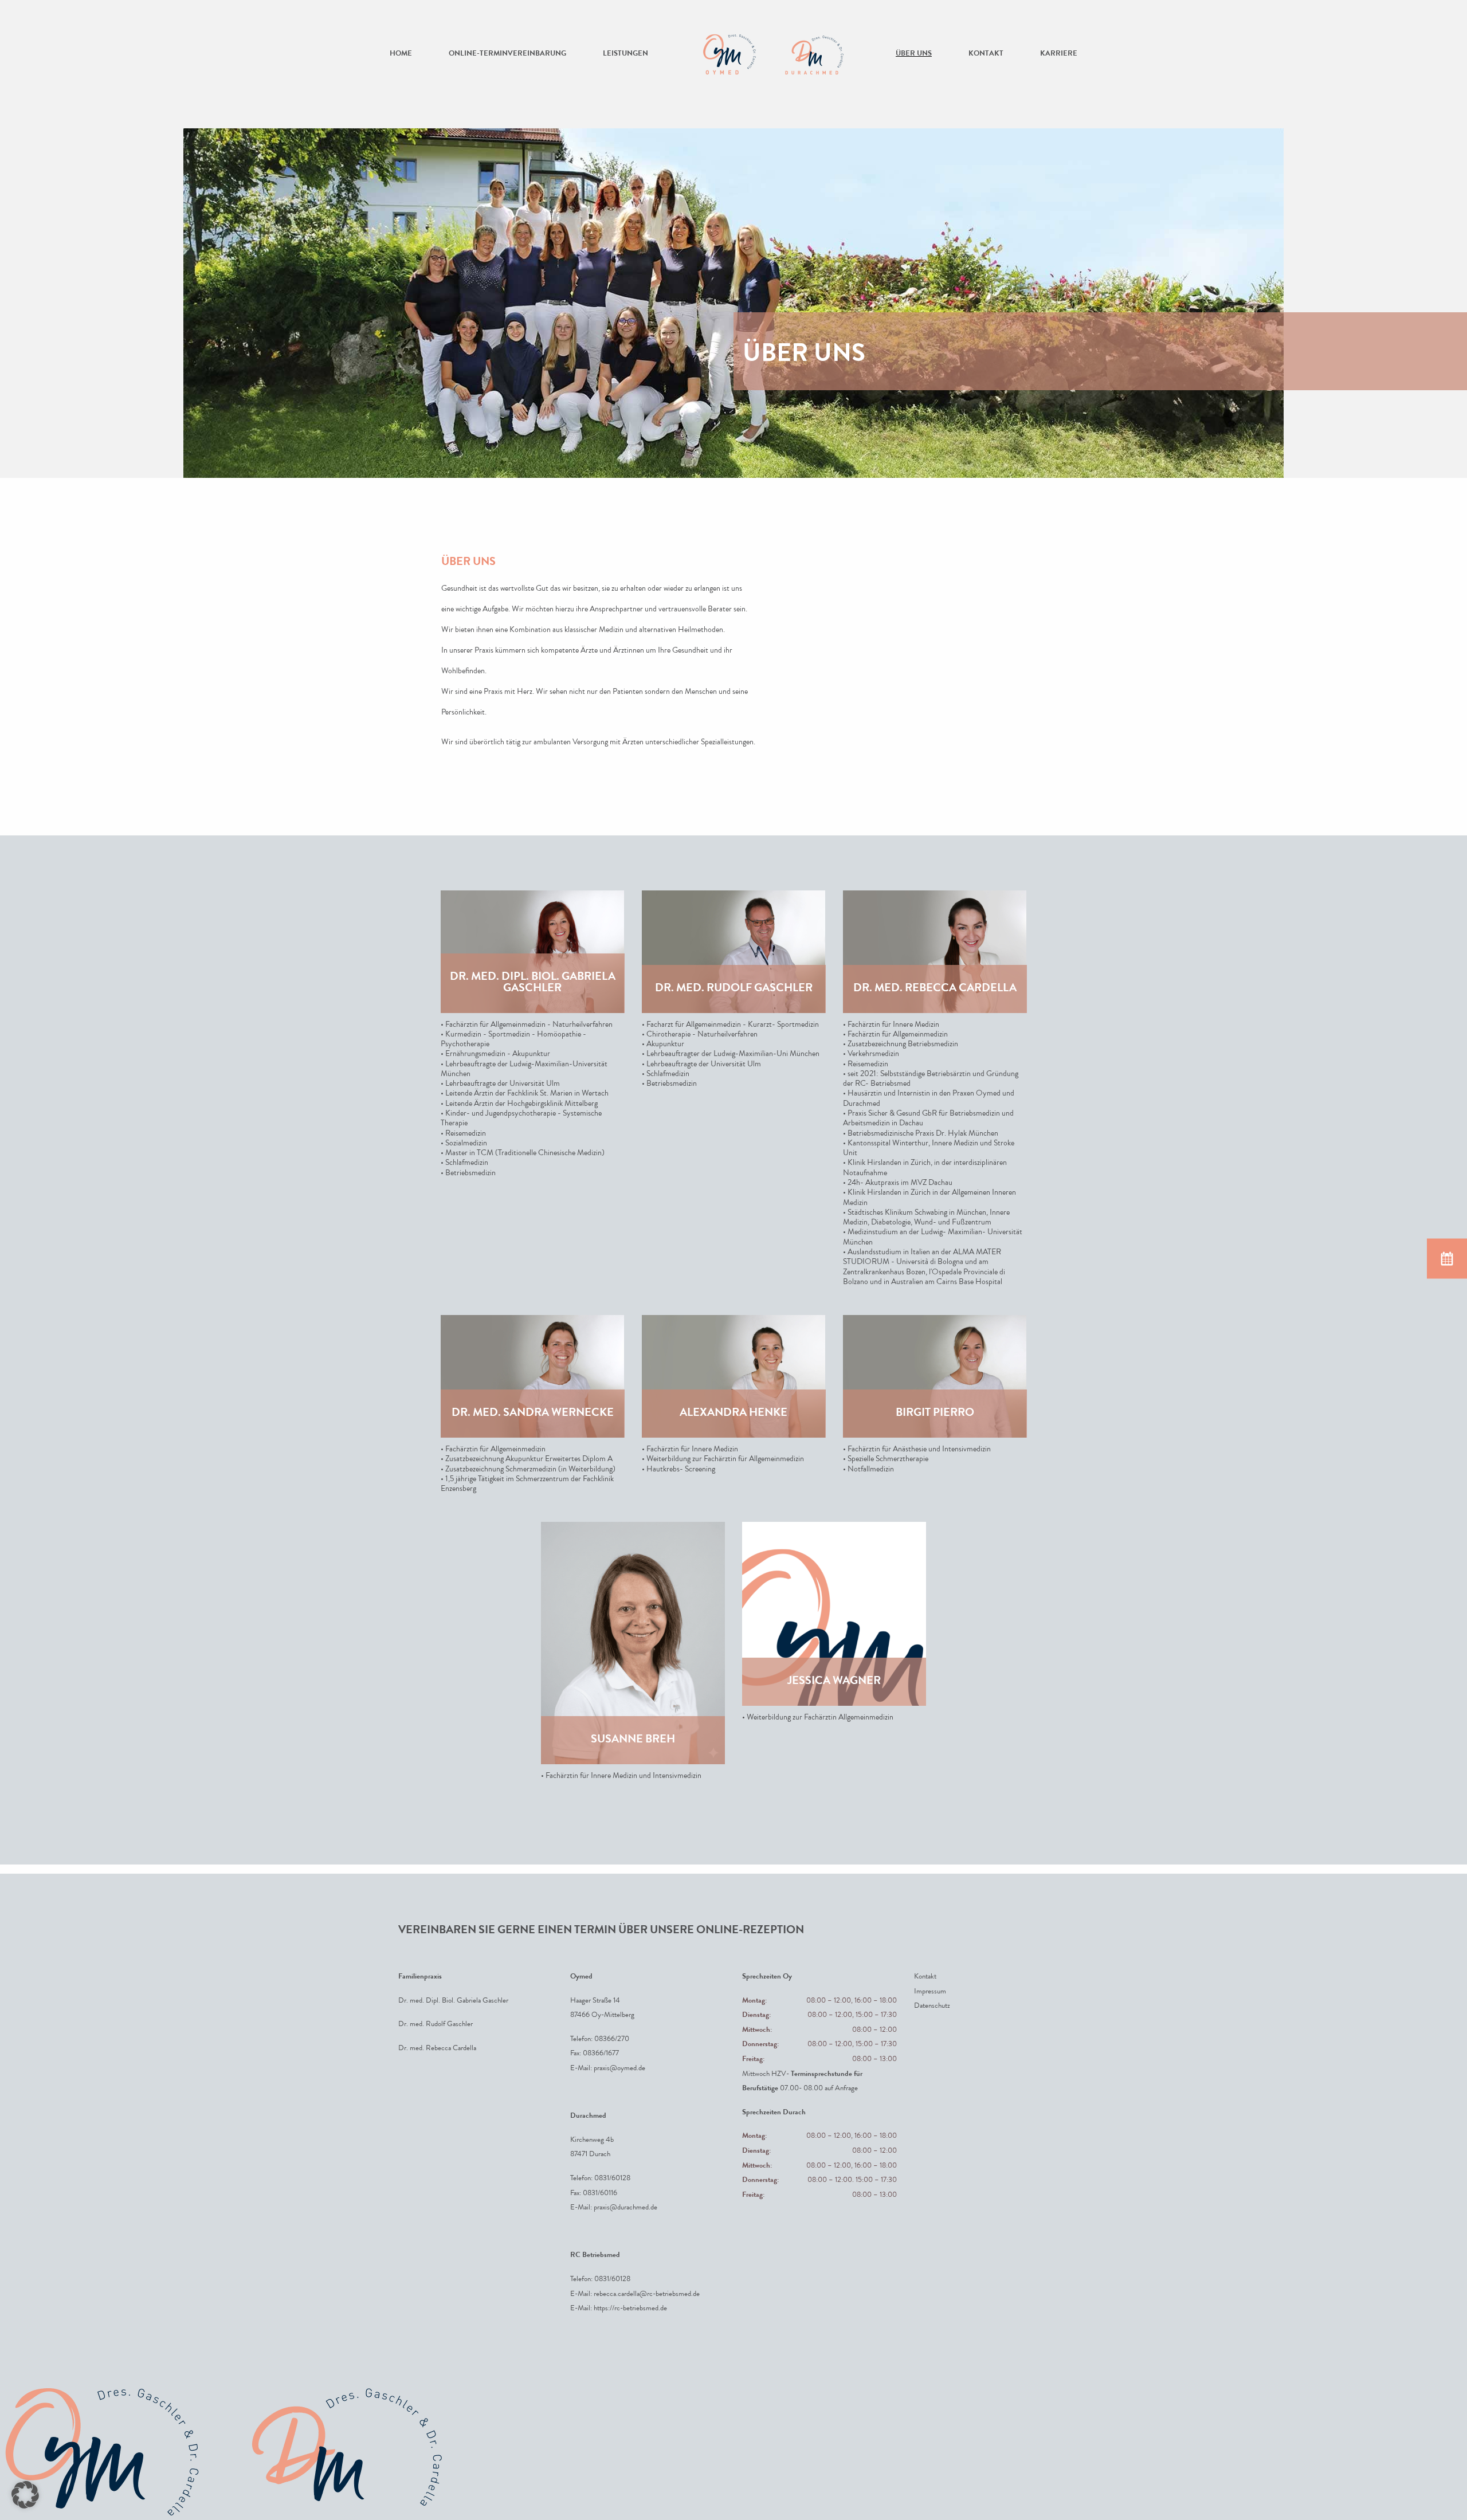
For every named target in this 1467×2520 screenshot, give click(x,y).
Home (401, 54)
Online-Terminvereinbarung (507, 54)
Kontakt (986, 54)
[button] (25, 2495)
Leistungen (625, 54)
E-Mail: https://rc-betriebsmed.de (619, 2309)
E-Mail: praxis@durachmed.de (614, 2208)
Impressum (930, 1991)
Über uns (914, 54)
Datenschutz (932, 2006)
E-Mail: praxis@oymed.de (608, 2068)
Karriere (1059, 54)
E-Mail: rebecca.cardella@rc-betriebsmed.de (635, 2294)
